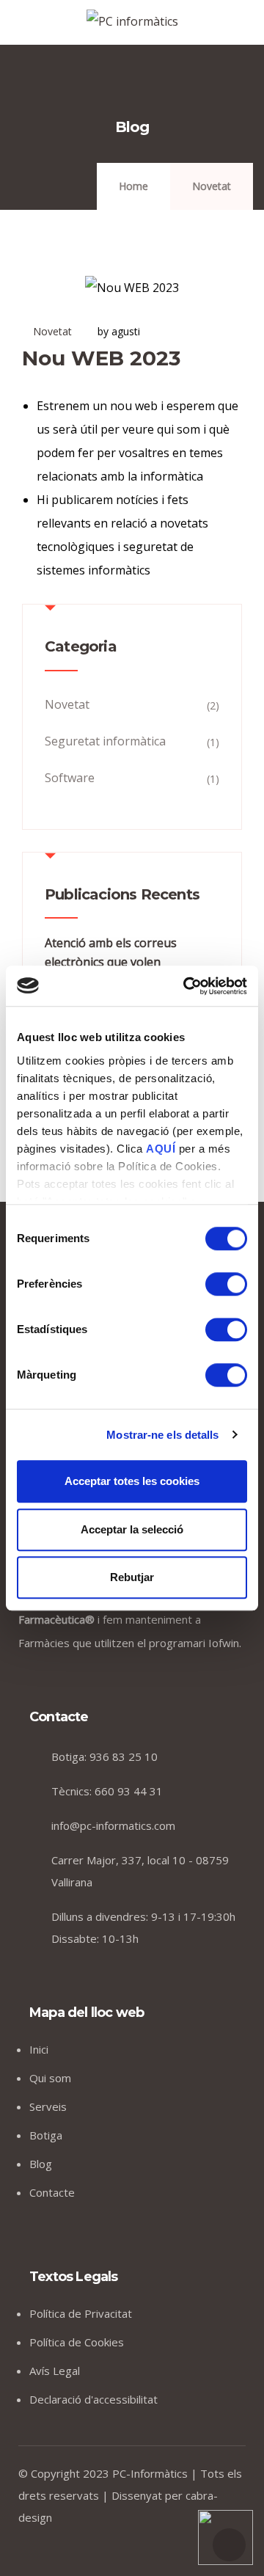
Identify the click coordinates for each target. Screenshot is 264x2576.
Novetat (212, 186)
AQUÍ (162, 1149)
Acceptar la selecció (132, 1529)
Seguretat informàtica (105, 741)
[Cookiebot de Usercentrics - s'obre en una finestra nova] (186, 986)
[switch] (226, 1284)
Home (133, 186)
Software (70, 778)
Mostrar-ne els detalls (162, 1435)
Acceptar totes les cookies (132, 1481)
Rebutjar (132, 1577)
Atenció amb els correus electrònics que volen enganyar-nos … (111, 962)
